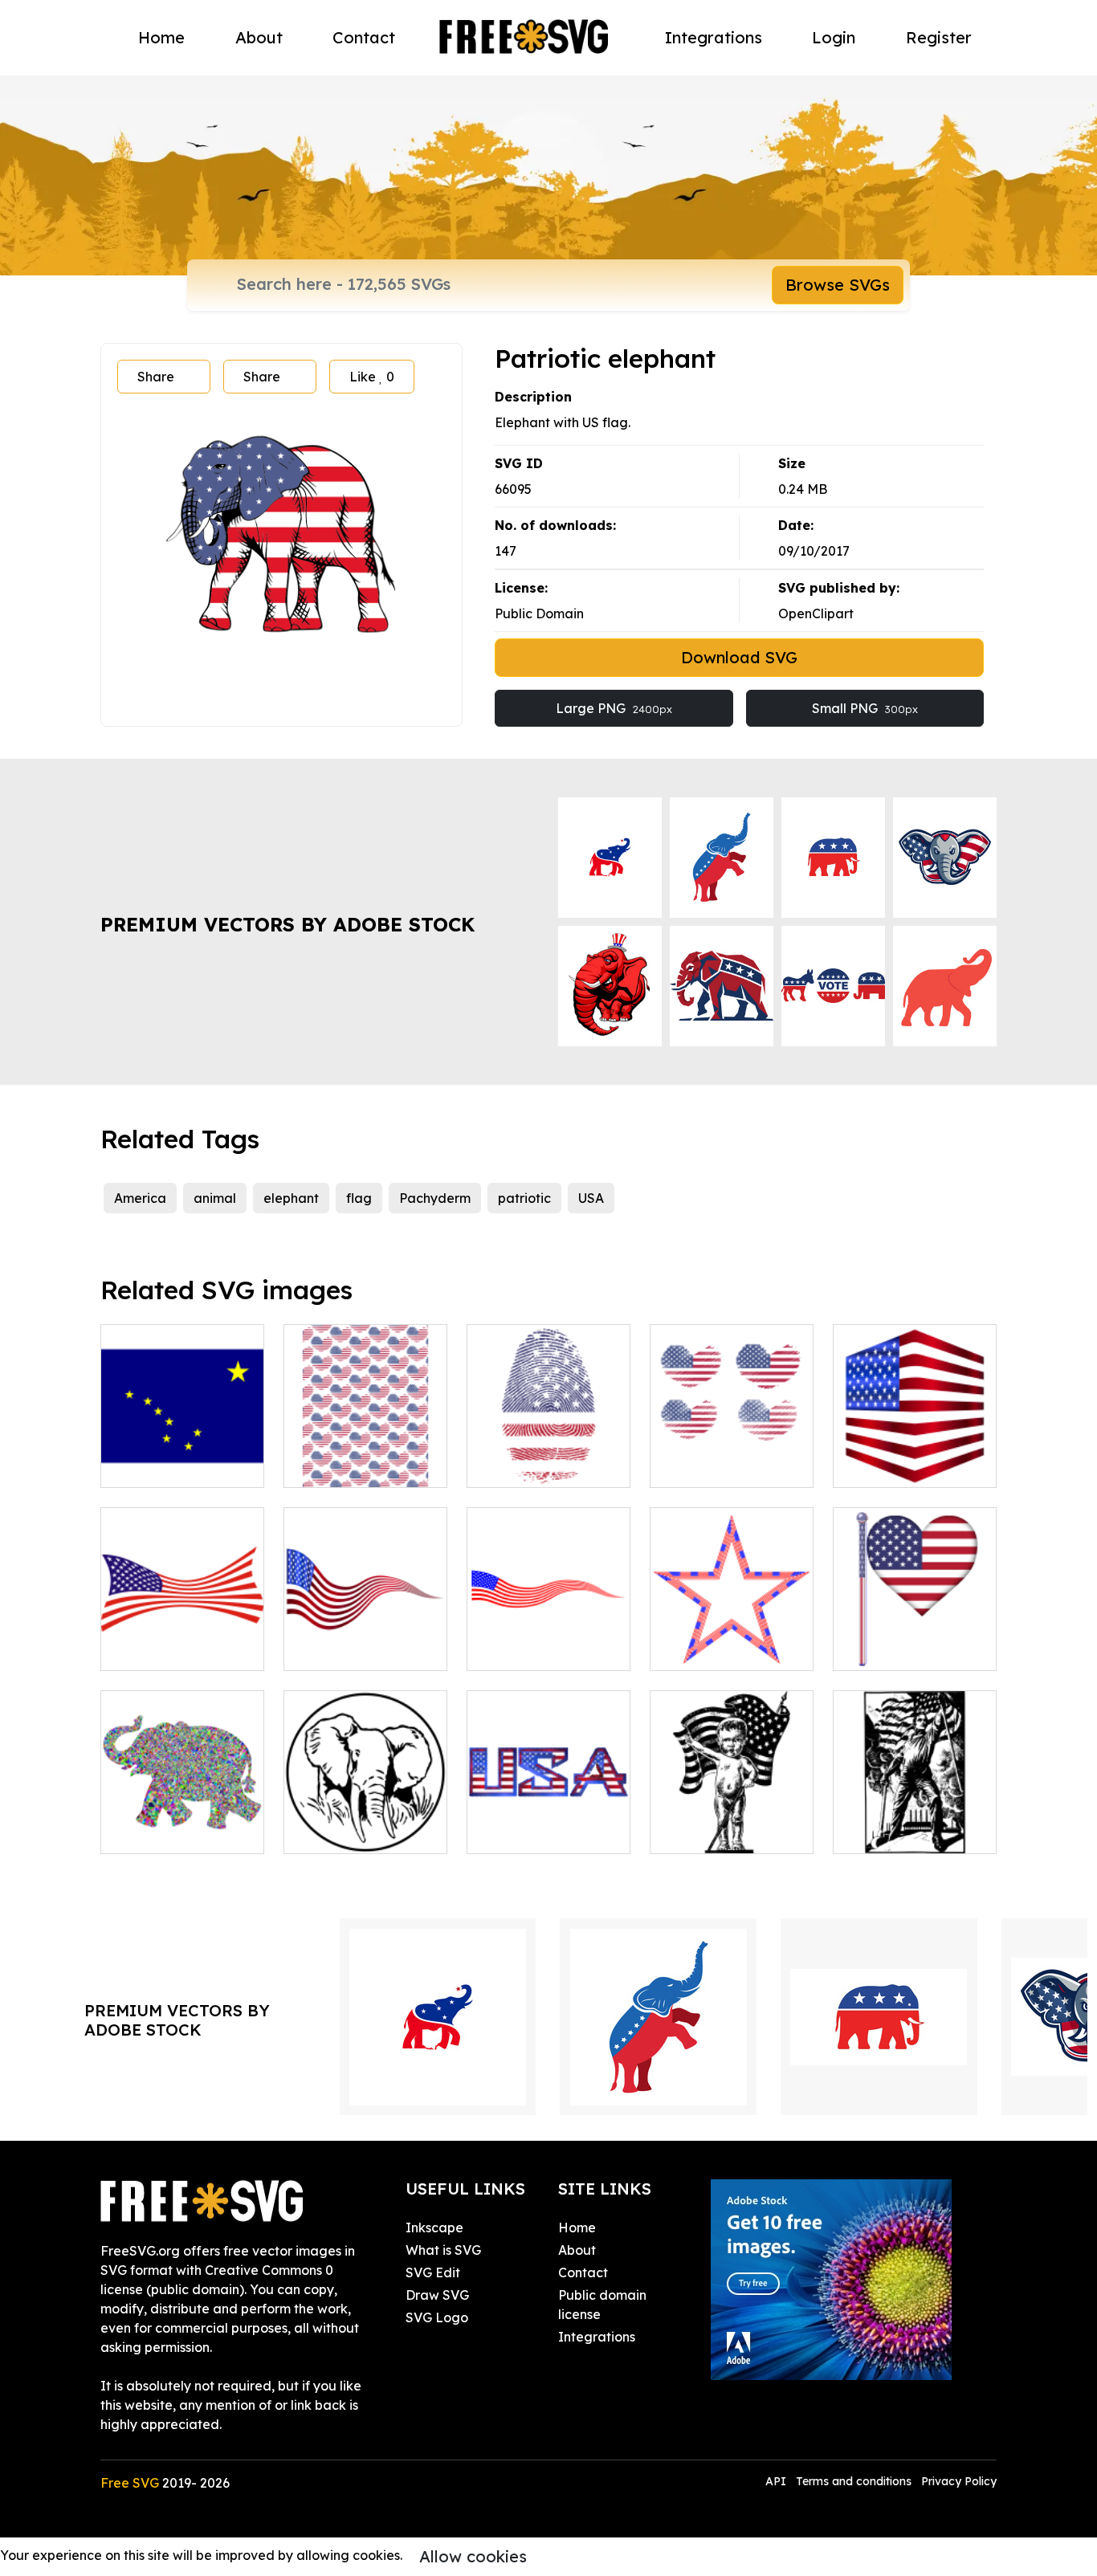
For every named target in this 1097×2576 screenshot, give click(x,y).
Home (161, 37)
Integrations (714, 37)
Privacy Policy (959, 2481)
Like (372, 377)
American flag (162, 1649)
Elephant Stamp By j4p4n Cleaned (365, 1822)
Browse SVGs (838, 285)
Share (156, 377)
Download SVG (739, 657)
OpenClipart (816, 613)
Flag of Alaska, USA (179, 1465)
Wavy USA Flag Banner (549, 1639)
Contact (364, 37)
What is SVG (443, 2250)
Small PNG (865, 708)
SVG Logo (437, 2317)
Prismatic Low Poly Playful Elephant (183, 1822)
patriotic (524, 1198)
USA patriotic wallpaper (365, 1456)
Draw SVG (437, 2295)
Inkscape (434, 2228)
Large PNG (614, 708)
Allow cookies (473, 2556)
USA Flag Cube (897, 1465)
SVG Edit (433, 2272)
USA (591, 1198)
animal (215, 1198)
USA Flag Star (711, 1649)
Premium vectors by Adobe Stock (288, 924)
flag (359, 1198)
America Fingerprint (546, 1465)
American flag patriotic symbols (732, 1456)
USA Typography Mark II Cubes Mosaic (548, 1812)
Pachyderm (435, 1198)
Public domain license (602, 2305)
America (140, 1198)
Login (834, 37)
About (259, 37)
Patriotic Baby (712, 1832)
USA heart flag (896, 1649)
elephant (291, 1198)
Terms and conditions (854, 2481)
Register (939, 37)
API (777, 2481)
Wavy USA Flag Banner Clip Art (366, 1639)
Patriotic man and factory (915, 1822)
